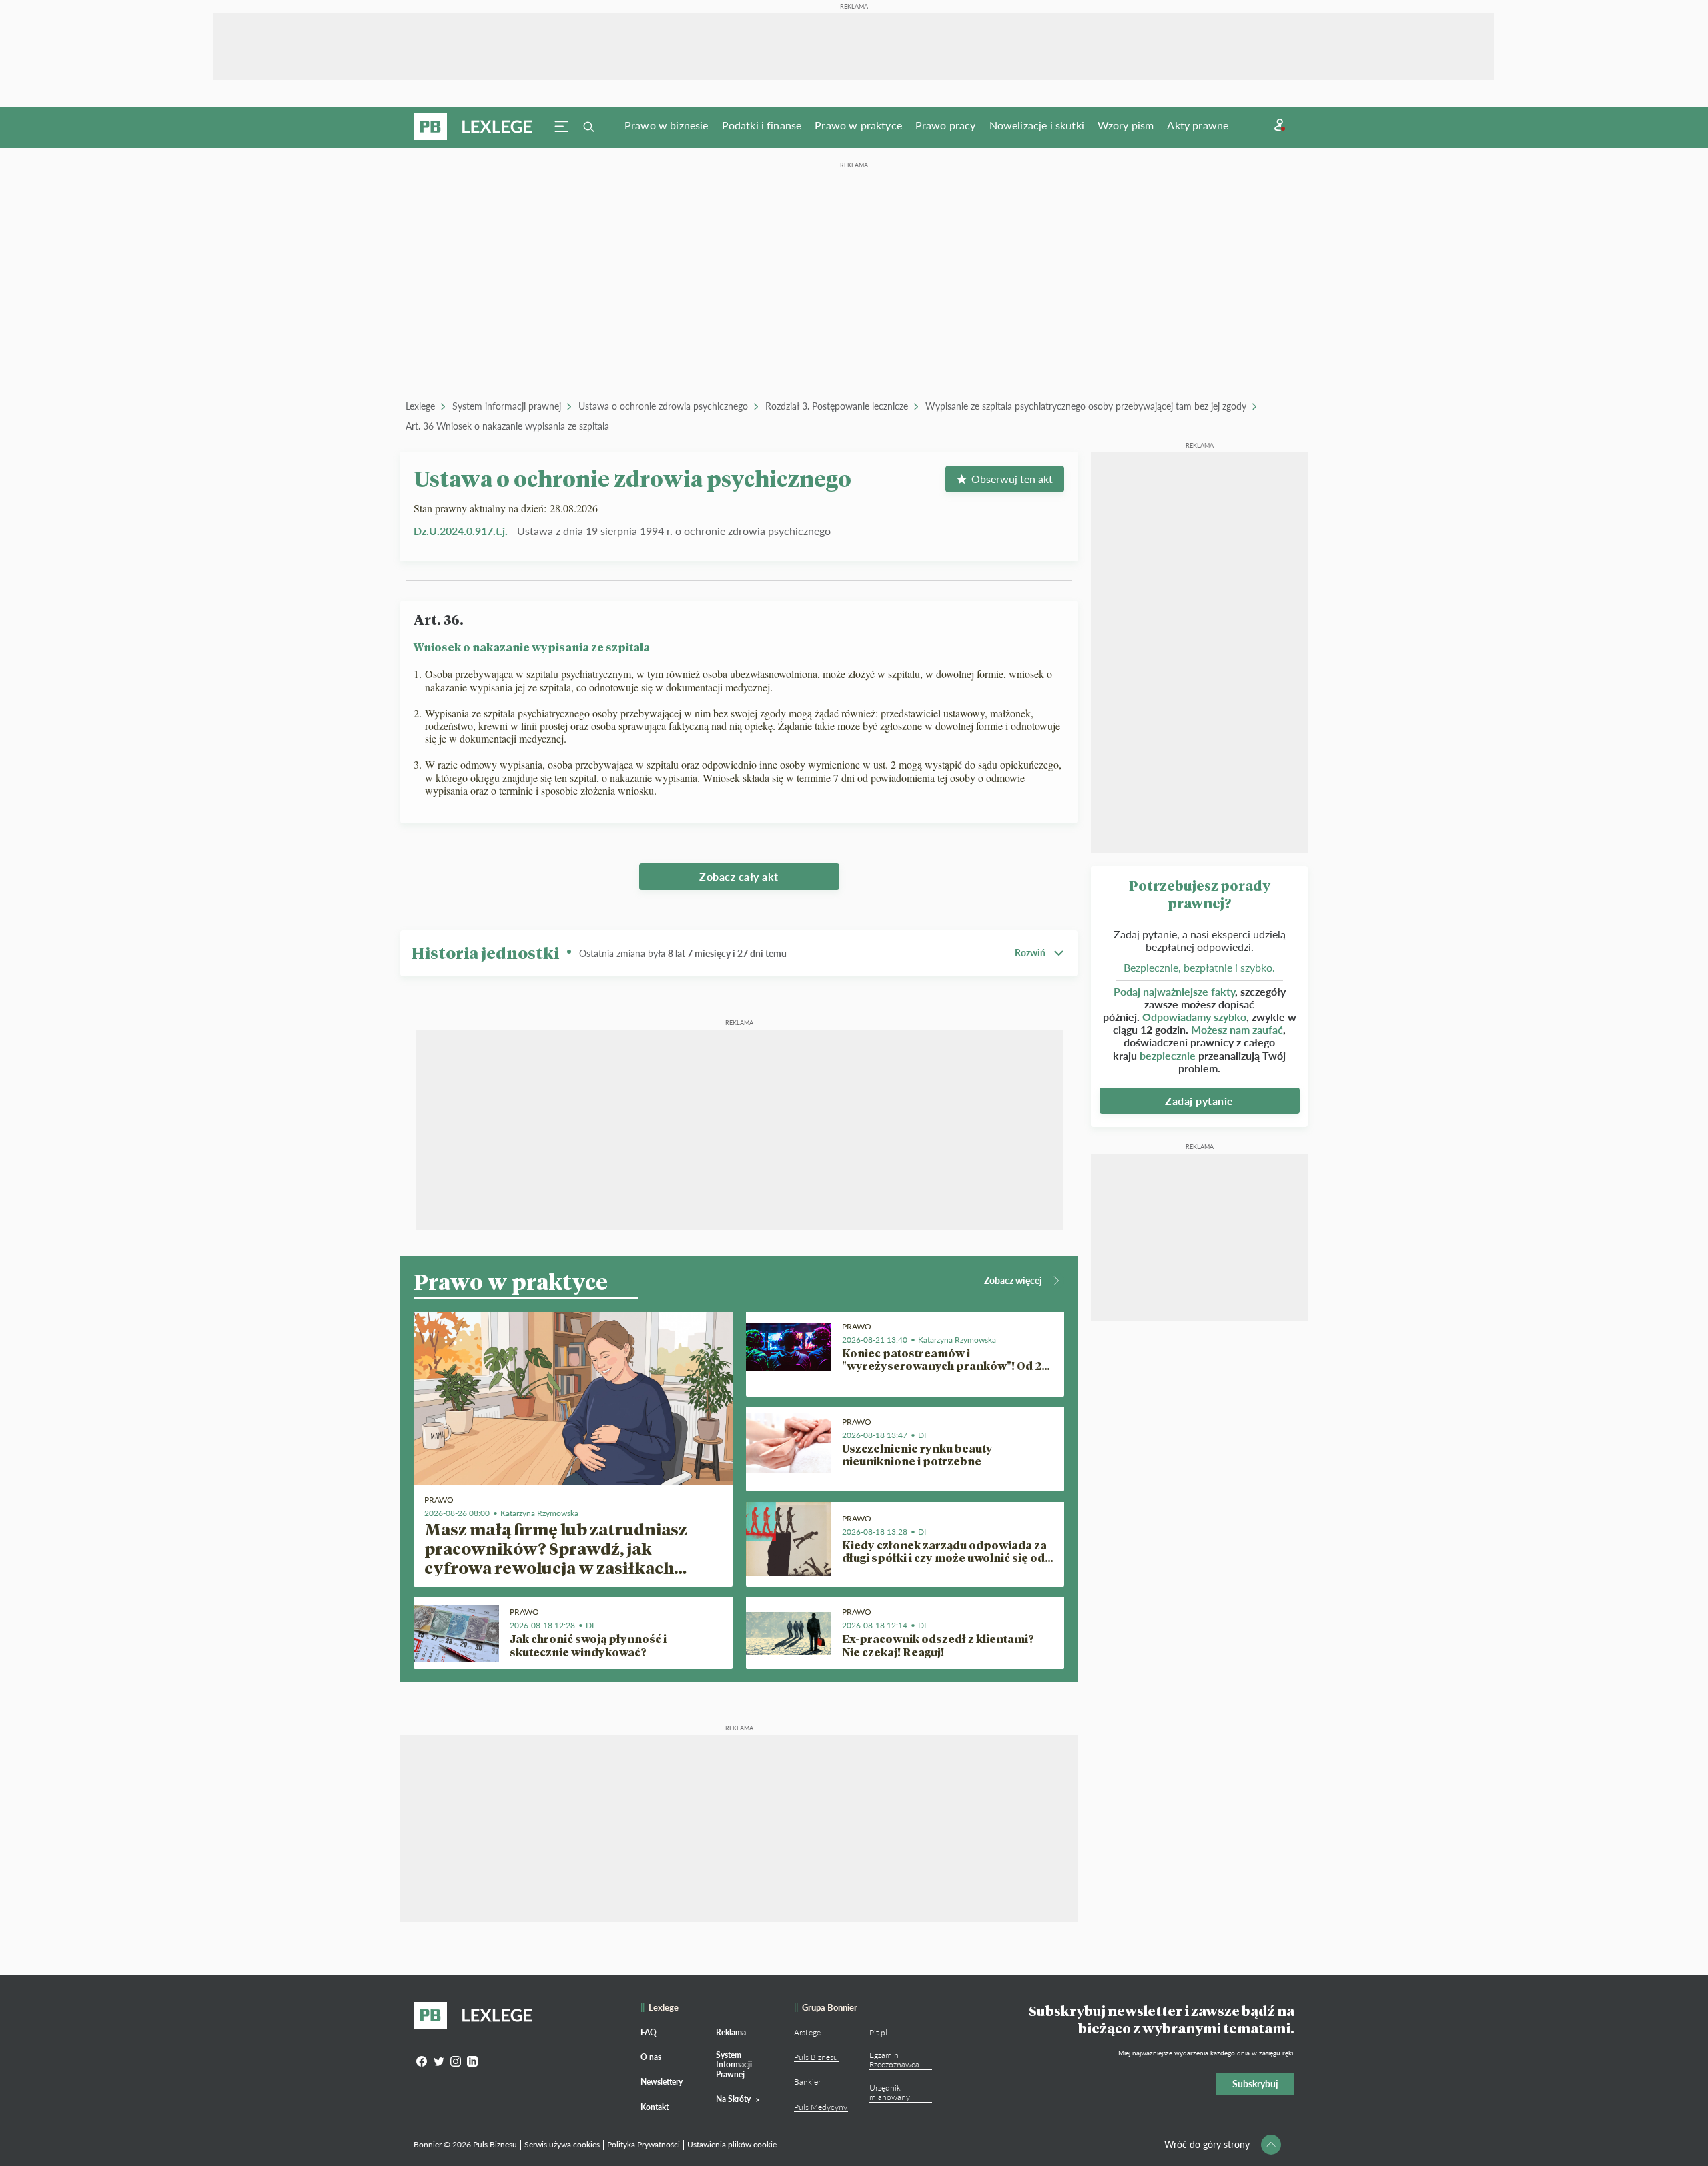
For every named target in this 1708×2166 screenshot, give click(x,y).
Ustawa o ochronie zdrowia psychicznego (663, 406)
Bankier (807, 2082)
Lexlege (420, 406)
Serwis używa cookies (562, 2144)
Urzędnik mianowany (890, 2092)
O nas (651, 2057)
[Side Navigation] (562, 127)
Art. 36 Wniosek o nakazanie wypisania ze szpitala (507, 426)
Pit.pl (878, 2032)
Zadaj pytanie (1199, 1101)
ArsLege (807, 2032)
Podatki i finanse (762, 125)
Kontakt (655, 2107)
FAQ (649, 2032)
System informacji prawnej (507, 406)
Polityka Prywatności (644, 2144)
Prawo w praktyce (858, 125)
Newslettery (662, 2082)
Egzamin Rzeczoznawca (894, 2060)
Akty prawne (1198, 125)
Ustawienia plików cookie (732, 2144)
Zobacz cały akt (739, 876)
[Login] (1280, 125)
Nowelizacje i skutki (1037, 125)
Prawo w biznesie (667, 125)
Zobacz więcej (1013, 1280)
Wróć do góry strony (1207, 2144)
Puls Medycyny (821, 2107)
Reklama (731, 2032)
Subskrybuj (1255, 2084)
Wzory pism (1126, 125)
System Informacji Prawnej (734, 2065)
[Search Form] (588, 127)
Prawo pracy (946, 125)
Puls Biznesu (816, 2057)
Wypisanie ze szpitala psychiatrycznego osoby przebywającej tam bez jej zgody (1086, 406)
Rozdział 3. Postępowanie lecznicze (837, 406)
